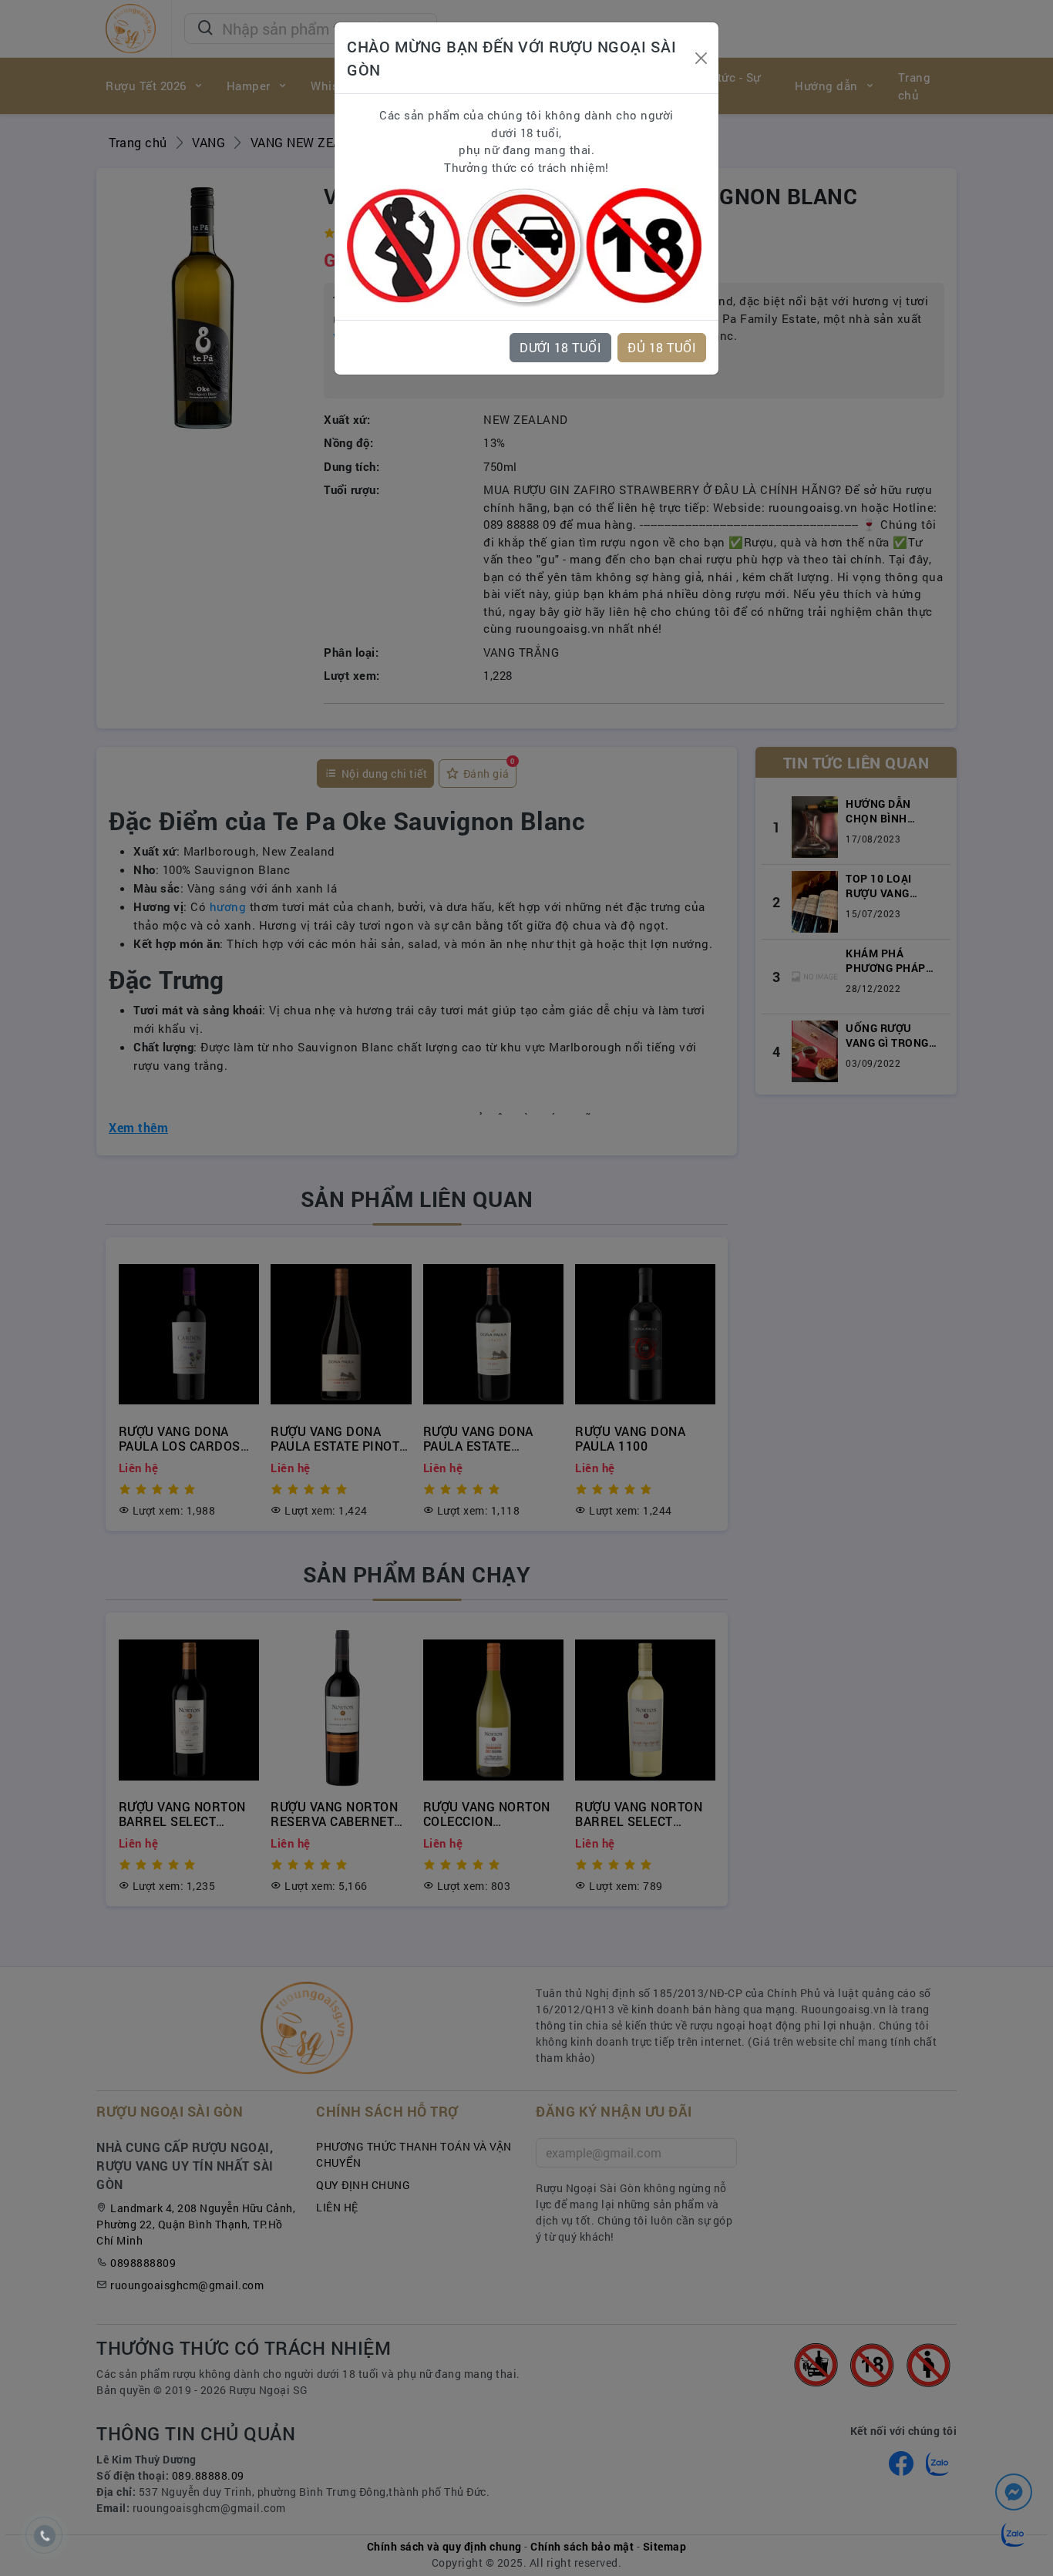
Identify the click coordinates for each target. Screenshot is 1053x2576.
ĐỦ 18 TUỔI (662, 347)
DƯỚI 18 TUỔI (560, 347)
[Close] (701, 58)
